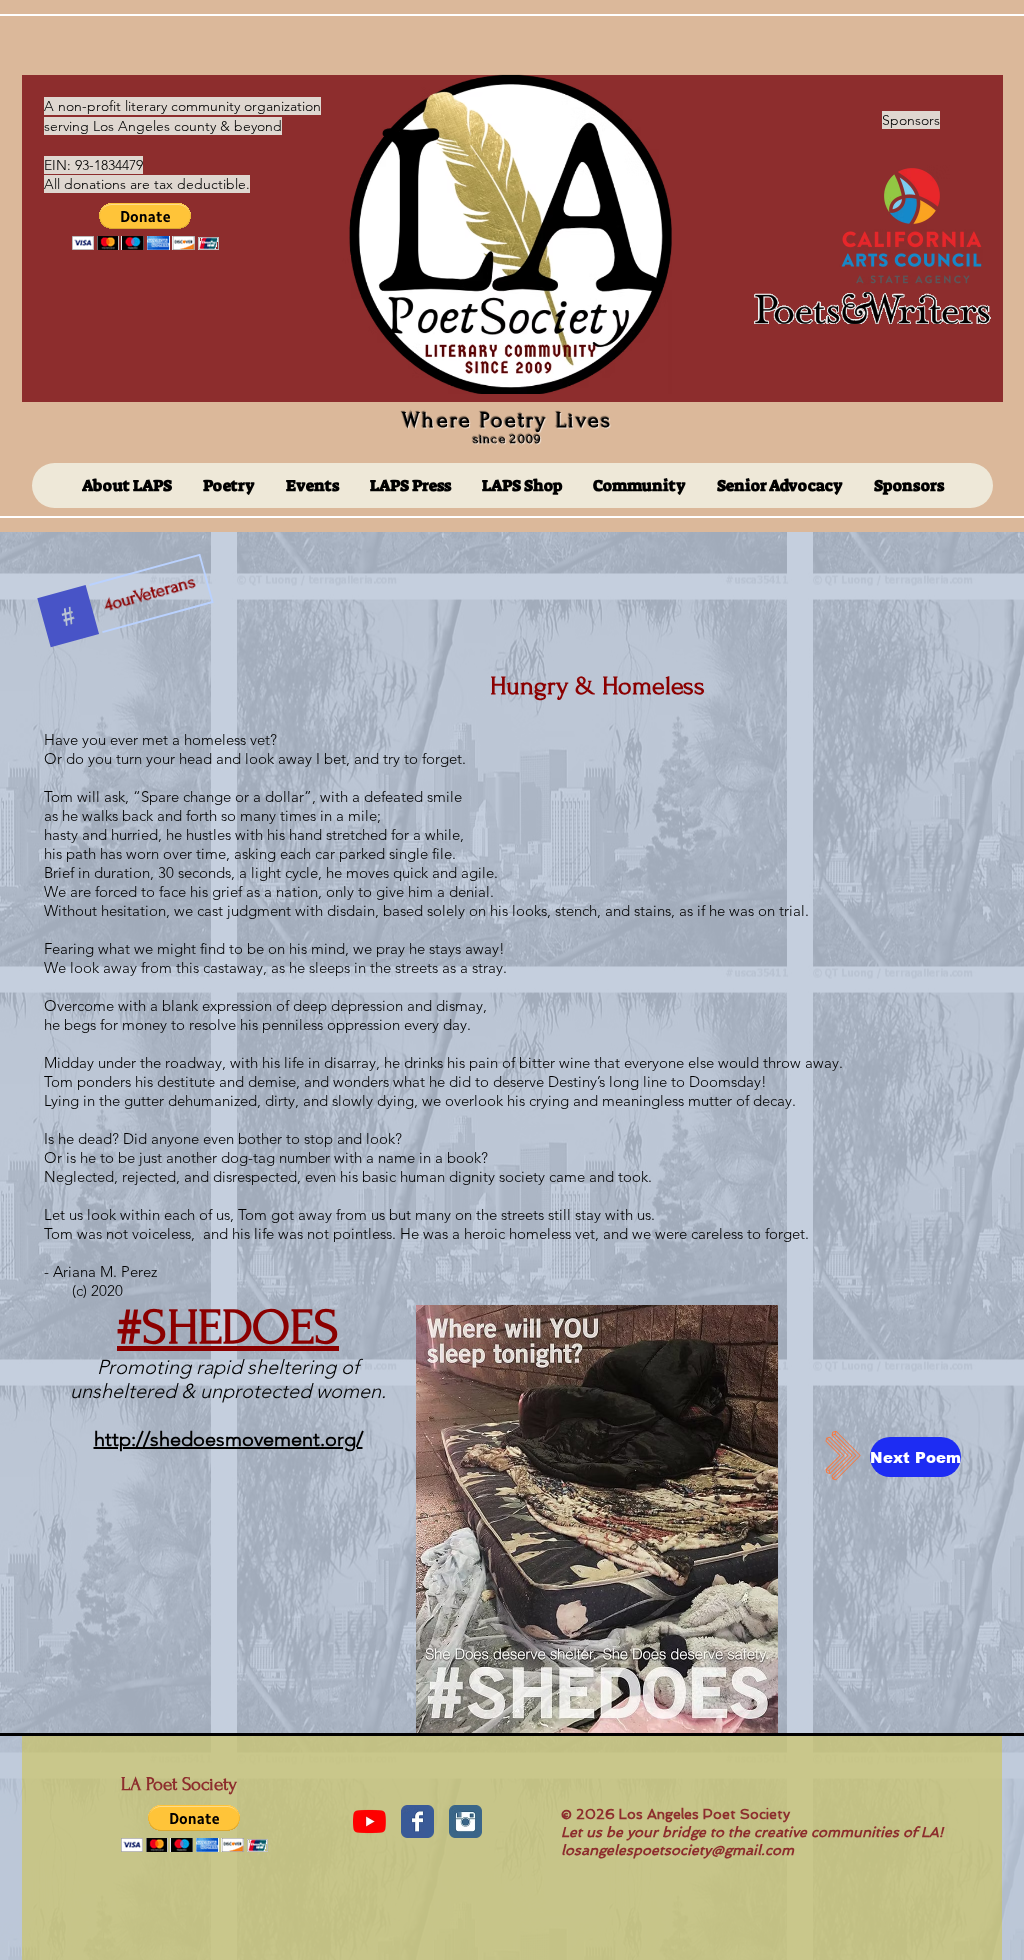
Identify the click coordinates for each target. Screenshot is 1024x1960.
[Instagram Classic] (465, 1821)
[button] (145, 226)
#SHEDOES (228, 1327)
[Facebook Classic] (417, 1821)
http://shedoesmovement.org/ (228, 1439)
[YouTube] (369, 1821)
